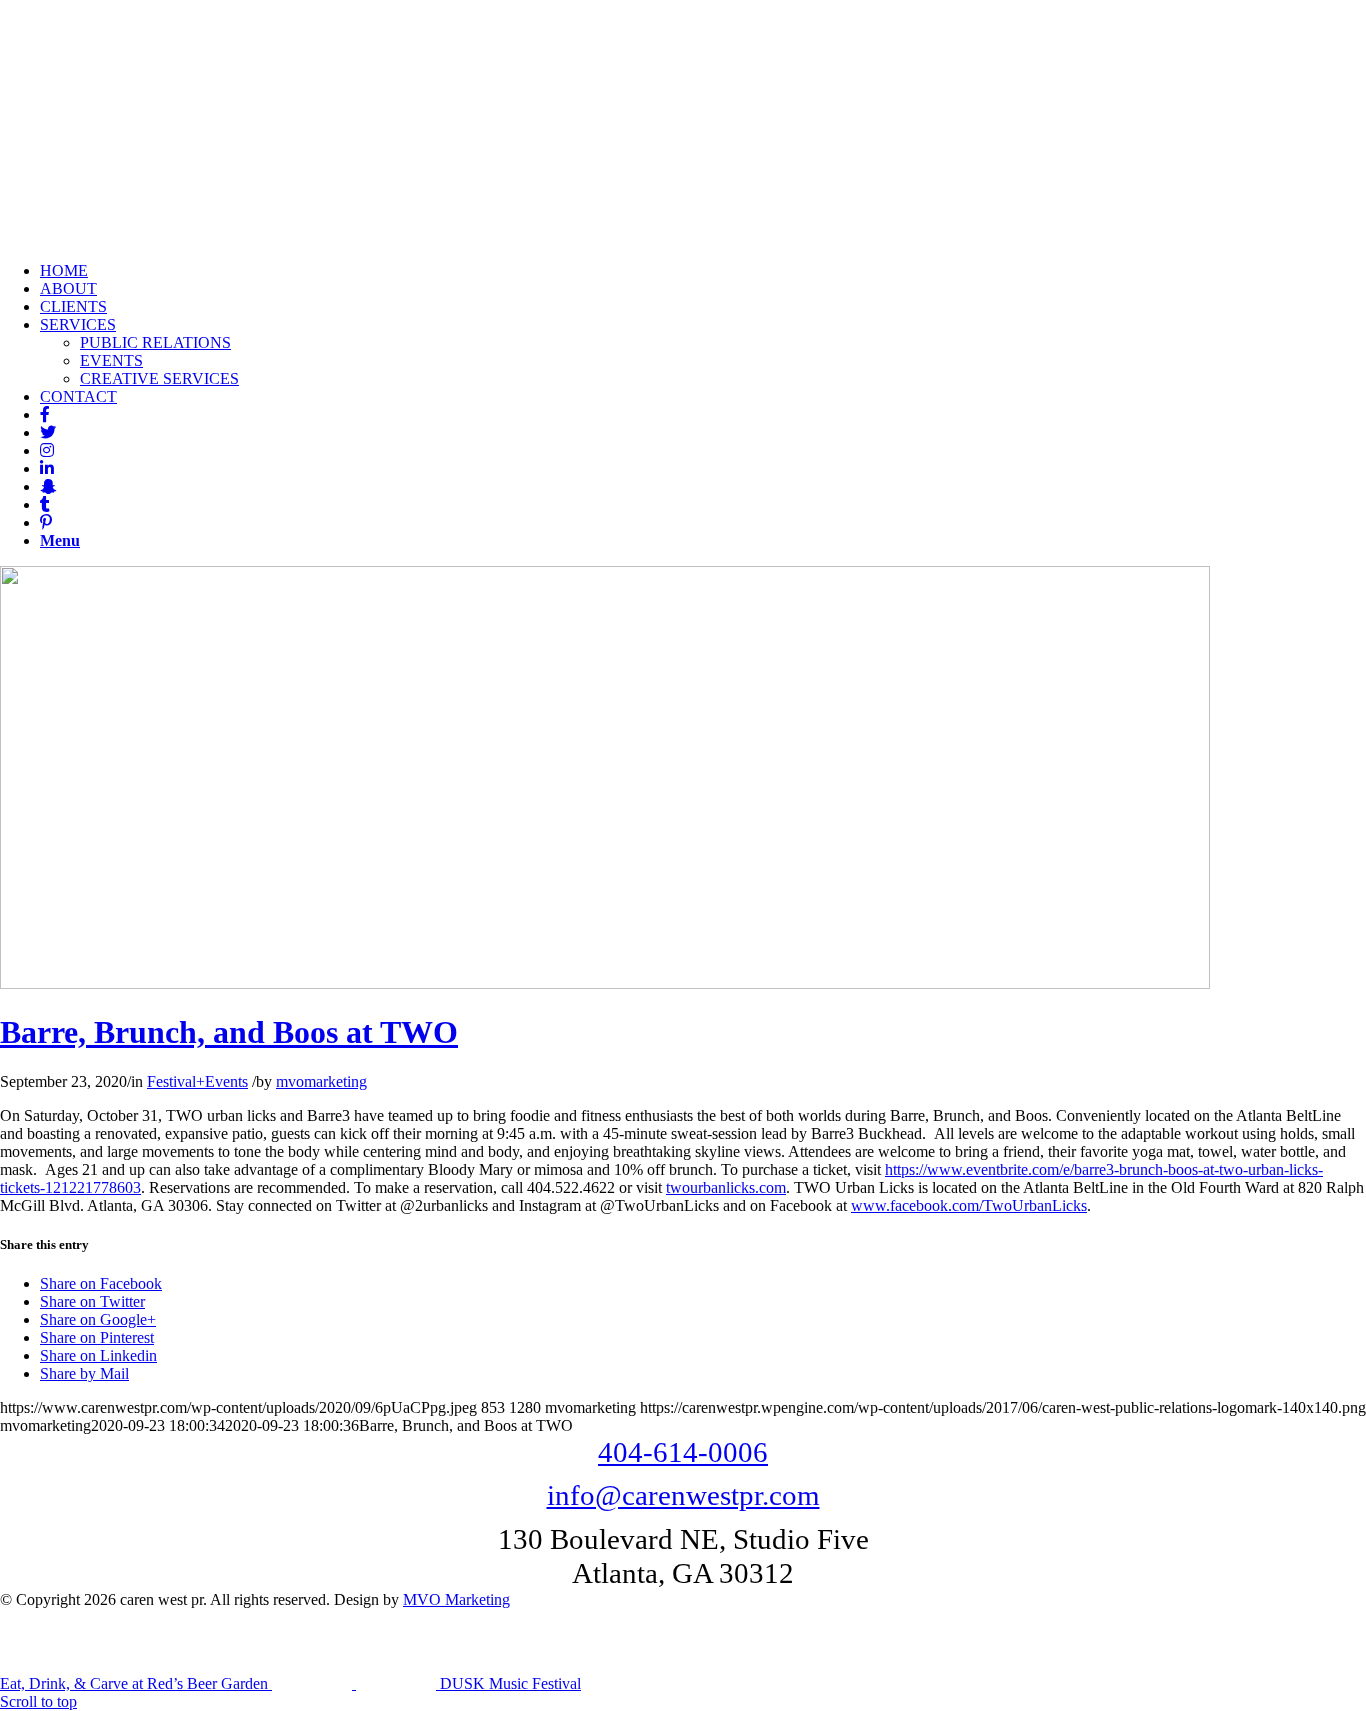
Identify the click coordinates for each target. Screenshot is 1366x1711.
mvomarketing (321, 1081)
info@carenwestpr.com (683, 1495)
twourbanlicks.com (726, 1187)
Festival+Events (197, 1081)
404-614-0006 (683, 1452)
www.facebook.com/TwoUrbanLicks (969, 1205)
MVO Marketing (456, 1599)
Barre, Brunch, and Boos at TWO (229, 1032)
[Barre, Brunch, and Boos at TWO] (605, 983)
